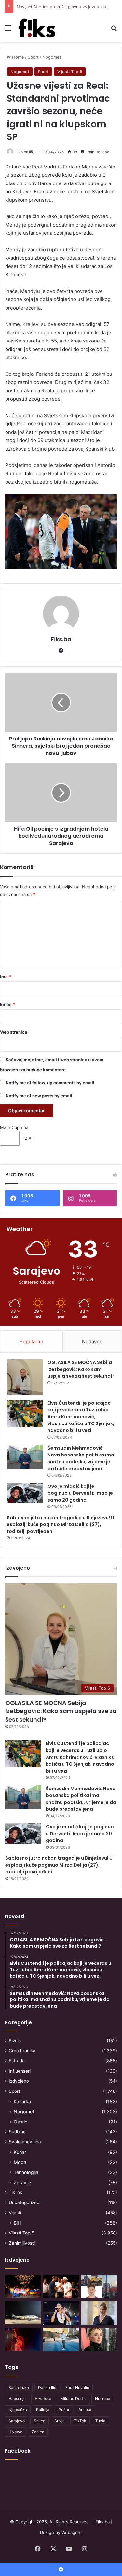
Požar (64, 2410)
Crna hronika (22, 2051)
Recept (85, 2410)
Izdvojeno (19, 2081)
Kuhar (20, 2152)
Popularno (31, 1341)
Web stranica (14, 1032)
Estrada (17, 2061)
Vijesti (15, 2213)
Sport (33, 57)
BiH (17, 2223)
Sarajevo (17, 2421)
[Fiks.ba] (37, 28)
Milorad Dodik (73, 2399)
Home (17, 57)
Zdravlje (22, 2182)
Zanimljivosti (22, 2243)
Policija (43, 2410)
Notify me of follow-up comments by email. (51, 1083)
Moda (20, 2162)
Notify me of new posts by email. (40, 1096)
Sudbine (17, 2132)
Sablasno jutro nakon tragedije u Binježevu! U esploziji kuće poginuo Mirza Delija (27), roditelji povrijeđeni (61, 1524)
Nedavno (92, 1341)
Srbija (60, 2421)
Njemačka (18, 2410)
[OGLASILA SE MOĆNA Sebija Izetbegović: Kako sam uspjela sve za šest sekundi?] (25, 1377)
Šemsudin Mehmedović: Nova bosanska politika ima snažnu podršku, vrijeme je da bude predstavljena (81, 1458)
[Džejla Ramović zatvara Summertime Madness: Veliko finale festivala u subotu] (61, 2313)
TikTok (15, 2192)
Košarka (22, 2101)
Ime (6, 977)
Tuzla (100, 2421)
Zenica (38, 2432)
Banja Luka (19, 2387)
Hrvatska (43, 2399)
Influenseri (20, 2071)
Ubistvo (15, 2432)
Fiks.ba (22, 152)
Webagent (72, 2532)
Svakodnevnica (25, 2142)
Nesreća (103, 2399)
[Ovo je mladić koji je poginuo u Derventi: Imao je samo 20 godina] (25, 1493)
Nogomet (52, 57)
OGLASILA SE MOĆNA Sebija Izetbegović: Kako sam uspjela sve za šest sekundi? (81, 1369)
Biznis (15, 2041)
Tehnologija (26, 2172)
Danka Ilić (47, 2387)
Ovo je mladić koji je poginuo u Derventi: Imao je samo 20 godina (80, 1493)
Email (7, 1004)
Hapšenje (17, 2399)
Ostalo (21, 2122)
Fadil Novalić (77, 2387)
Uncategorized (24, 2202)
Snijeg (40, 2421)
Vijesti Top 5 (70, 72)
